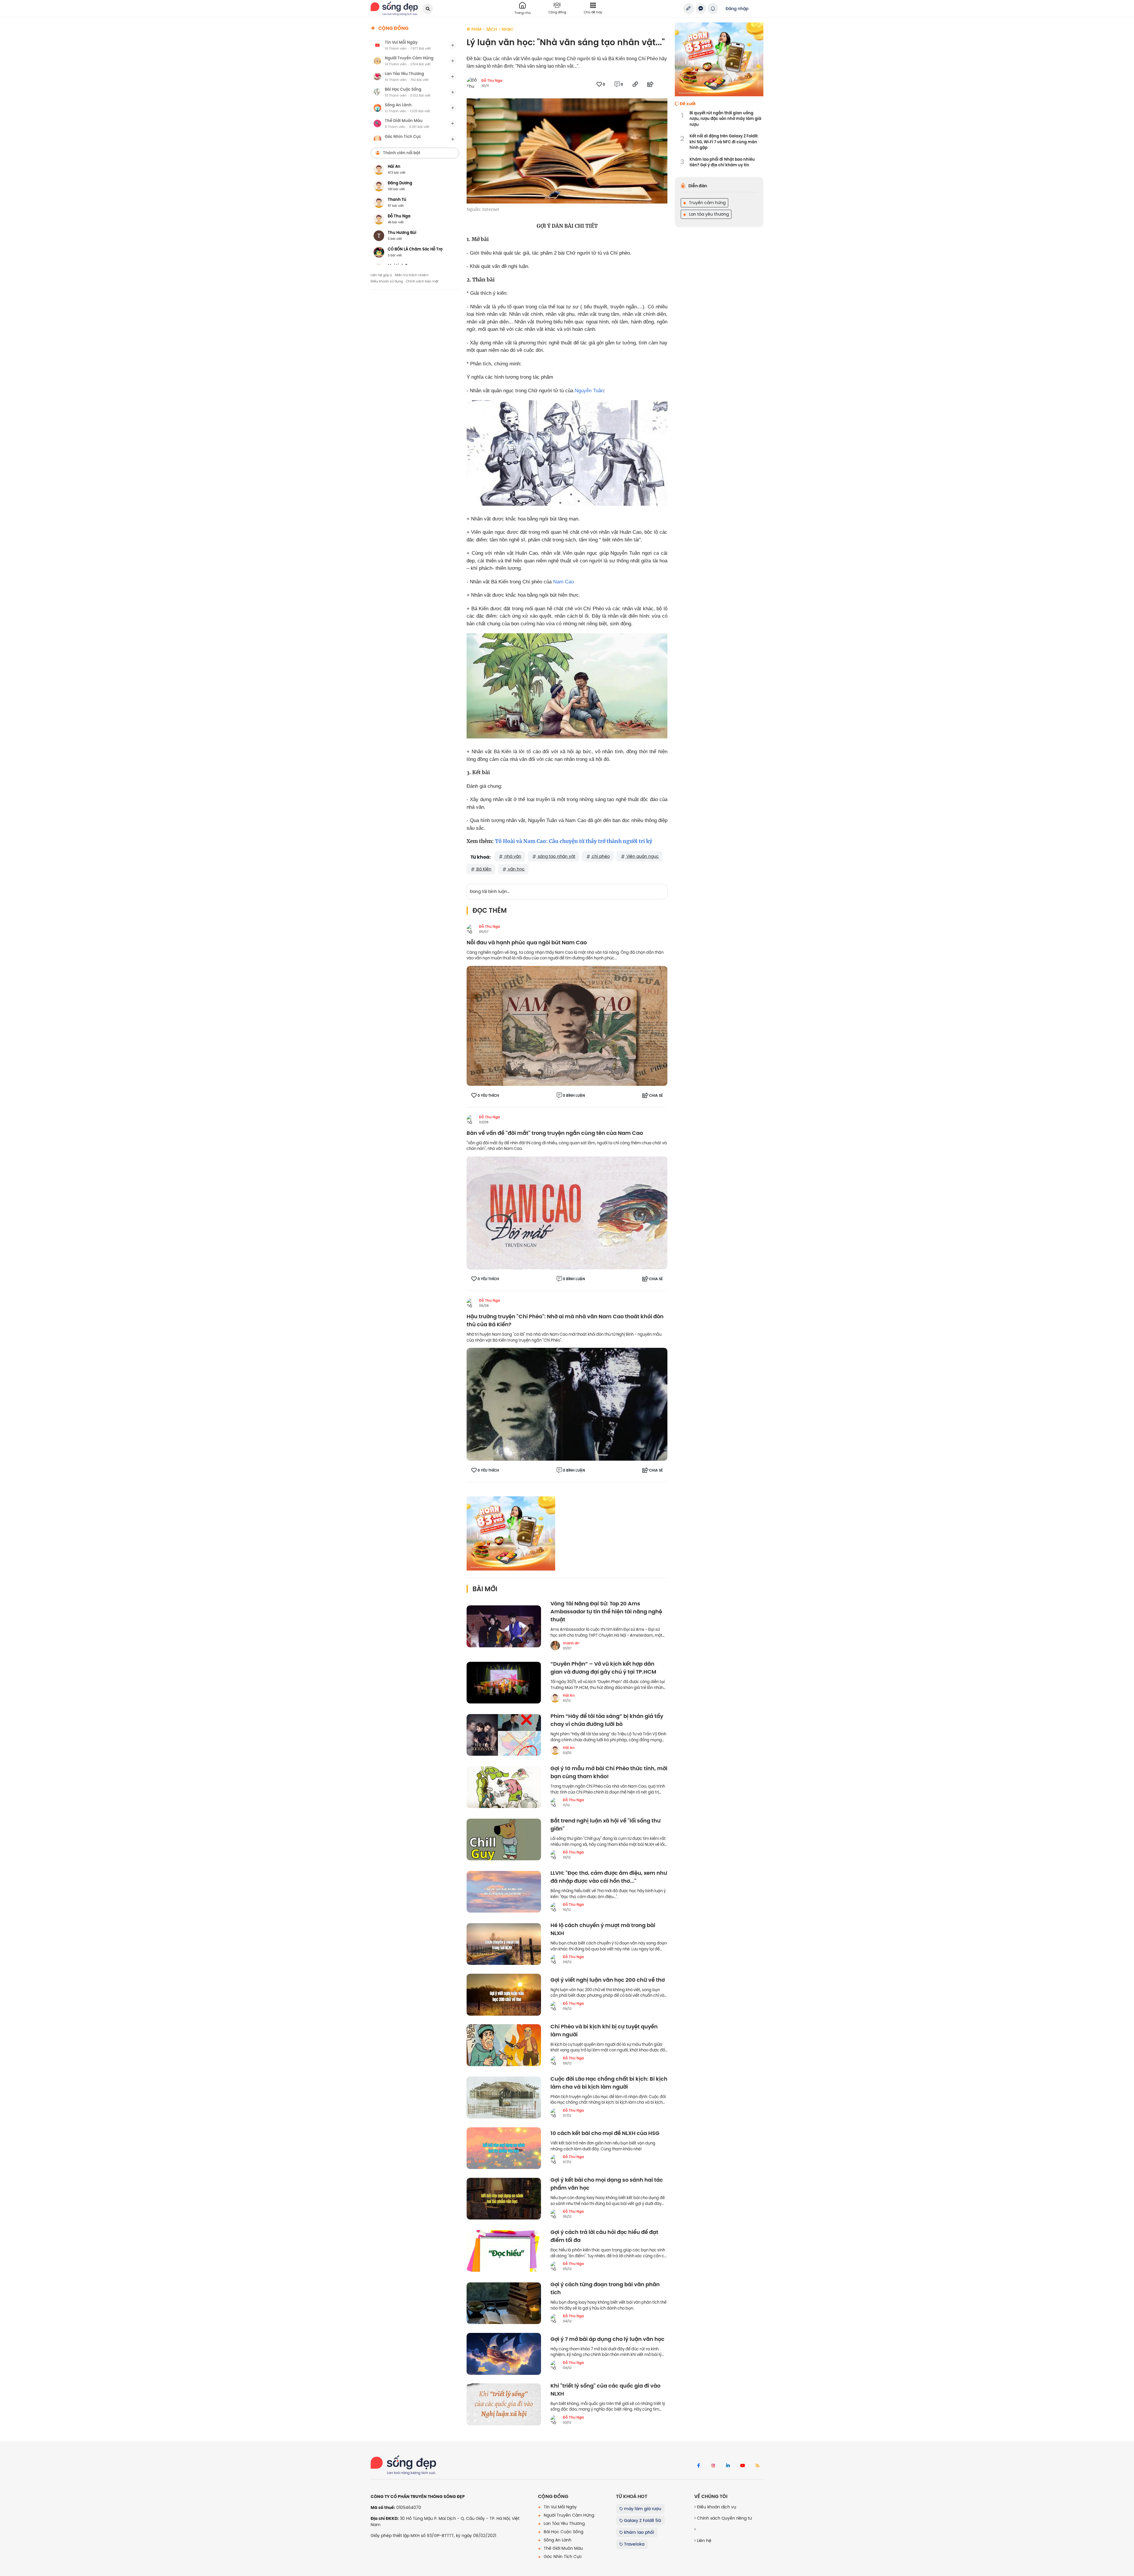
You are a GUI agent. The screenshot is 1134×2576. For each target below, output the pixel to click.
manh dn (571, 1643)
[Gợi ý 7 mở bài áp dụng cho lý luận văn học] (504, 2354)
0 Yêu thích (488, 1096)
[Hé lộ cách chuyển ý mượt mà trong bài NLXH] (504, 1944)
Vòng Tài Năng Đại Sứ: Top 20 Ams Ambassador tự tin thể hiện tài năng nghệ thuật (606, 1612)
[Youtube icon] (743, 2466)
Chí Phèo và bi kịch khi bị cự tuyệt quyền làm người (604, 2031)
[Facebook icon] (698, 2466)
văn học (516, 869)
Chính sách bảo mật (422, 281)
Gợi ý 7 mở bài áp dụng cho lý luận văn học (607, 2339)
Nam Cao (563, 582)
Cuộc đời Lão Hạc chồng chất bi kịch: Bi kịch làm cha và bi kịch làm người (609, 2083)
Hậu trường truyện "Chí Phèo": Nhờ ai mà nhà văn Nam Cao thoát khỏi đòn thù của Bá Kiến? (565, 1321)
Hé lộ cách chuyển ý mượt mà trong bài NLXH (603, 1929)
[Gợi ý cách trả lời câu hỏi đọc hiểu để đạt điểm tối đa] (504, 2251)
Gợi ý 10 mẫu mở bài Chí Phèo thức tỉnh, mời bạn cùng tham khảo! (609, 1773)
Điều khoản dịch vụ (716, 2507)
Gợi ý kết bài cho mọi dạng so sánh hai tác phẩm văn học (607, 2184)
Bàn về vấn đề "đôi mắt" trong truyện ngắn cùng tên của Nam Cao (555, 1133)
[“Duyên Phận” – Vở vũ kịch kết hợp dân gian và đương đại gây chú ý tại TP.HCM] (504, 1683)
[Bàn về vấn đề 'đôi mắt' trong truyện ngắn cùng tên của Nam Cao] (567, 1213)
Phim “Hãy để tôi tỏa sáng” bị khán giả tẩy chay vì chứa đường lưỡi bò (607, 1720)
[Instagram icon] (713, 2466)
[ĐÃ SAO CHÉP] (635, 84)
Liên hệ (704, 2541)
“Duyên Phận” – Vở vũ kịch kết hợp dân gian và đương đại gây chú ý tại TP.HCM (603, 1668)
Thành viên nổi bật (402, 153)
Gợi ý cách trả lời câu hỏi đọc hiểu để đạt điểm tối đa (604, 2236)
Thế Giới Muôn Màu (563, 2548)
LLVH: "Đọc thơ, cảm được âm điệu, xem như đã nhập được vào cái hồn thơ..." (609, 1877)
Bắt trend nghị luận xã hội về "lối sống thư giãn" (606, 1825)
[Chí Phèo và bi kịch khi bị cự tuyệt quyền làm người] (504, 2045)
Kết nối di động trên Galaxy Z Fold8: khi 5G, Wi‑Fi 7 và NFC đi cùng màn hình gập (724, 142)
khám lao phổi (638, 2532)
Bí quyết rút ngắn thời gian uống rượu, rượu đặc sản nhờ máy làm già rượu (725, 119)
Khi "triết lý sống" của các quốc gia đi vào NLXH (605, 2390)
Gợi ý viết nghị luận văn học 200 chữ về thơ (608, 1980)
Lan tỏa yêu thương (708, 214)
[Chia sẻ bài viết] (689, 9)
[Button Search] (428, 9)
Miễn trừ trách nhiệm (412, 275)
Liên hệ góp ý (381, 275)
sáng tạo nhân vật (556, 856)
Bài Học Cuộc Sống (563, 2532)
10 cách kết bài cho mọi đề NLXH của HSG (605, 2133)
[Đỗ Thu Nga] (471, 929)
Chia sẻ (656, 1096)
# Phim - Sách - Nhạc (490, 29)
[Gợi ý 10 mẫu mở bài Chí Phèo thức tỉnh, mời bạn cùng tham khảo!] (504, 1787)
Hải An (569, 1695)
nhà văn (512, 856)
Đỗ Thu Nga (492, 81)
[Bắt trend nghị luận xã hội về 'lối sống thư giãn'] (504, 1840)
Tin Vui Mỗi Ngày (560, 2507)
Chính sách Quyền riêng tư (724, 2518)
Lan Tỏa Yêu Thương (564, 2523)
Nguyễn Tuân (589, 391)
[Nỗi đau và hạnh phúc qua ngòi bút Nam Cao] (567, 1026)
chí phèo (600, 856)
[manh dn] (555, 1646)
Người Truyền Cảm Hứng (568, 2515)
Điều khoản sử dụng (387, 281)
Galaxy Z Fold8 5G (642, 2520)
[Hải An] (555, 1698)
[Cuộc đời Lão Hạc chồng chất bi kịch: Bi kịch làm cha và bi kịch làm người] (504, 2097)
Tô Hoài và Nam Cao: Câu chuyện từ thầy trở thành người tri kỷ (574, 841)
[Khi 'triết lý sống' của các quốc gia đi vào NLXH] (504, 2404)
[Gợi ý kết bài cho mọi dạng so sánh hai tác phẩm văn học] (504, 2199)
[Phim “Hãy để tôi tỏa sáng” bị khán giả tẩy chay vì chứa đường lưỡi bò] (504, 1735)
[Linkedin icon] (728, 2466)
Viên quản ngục (642, 856)
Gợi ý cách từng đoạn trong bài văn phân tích (605, 2289)
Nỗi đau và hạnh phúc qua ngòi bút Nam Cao (527, 943)
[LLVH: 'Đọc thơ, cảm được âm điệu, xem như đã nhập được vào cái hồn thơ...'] (504, 1892)
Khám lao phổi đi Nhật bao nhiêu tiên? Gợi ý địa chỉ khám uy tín (722, 162)
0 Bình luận (574, 1096)
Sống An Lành (557, 2540)
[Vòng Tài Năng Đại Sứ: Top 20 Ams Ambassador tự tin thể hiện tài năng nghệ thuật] (504, 1626)
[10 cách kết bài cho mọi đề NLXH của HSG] (504, 2148)
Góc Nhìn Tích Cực (562, 2557)
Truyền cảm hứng (707, 203)
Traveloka (634, 2544)
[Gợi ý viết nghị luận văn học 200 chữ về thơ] (504, 1995)
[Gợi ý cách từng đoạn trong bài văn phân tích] (504, 2303)
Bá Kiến (483, 869)
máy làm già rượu (642, 2509)
